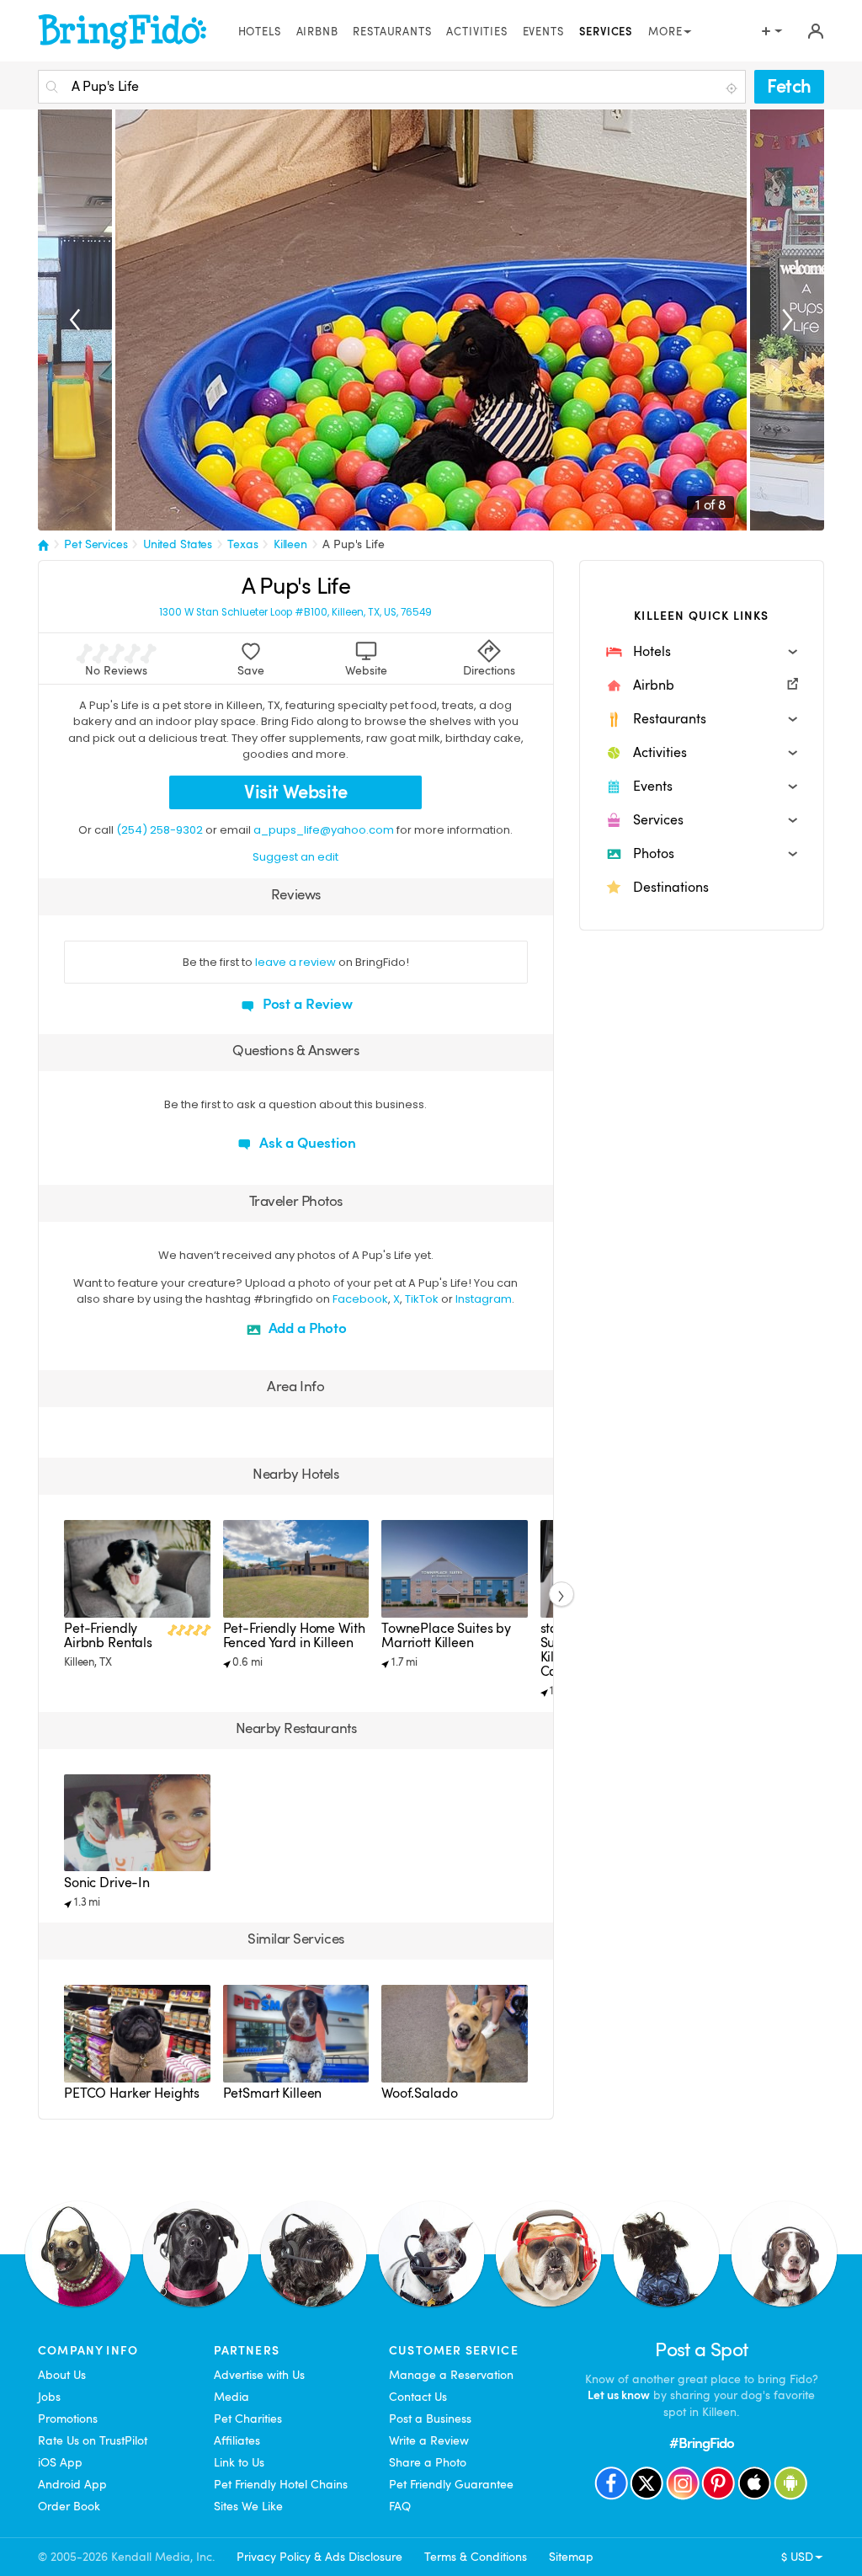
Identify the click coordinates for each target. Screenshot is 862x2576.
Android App (72, 2484)
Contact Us (418, 2397)
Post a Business (430, 2419)
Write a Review (429, 2440)
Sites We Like (248, 2506)
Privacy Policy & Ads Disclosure (319, 2557)
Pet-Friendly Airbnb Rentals (108, 1636)
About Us (62, 2375)
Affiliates (237, 2440)
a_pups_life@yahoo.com (324, 830)
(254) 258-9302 (160, 830)
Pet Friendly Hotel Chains (281, 2484)
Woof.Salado (419, 2093)
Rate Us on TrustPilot (93, 2440)
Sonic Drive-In (107, 1883)
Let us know (619, 2395)
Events (543, 32)
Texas (242, 544)
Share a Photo (428, 2462)
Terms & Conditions (476, 2557)
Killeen (290, 544)
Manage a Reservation (451, 2375)
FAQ (400, 2506)
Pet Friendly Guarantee (451, 2484)
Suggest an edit (295, 857)
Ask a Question (306, 1143)
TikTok (422, 1299)
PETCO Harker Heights (132, 2093)
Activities (476, 32)
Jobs (49, 2397)
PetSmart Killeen (273, 2093)
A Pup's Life (353, 544)
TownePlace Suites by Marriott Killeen (446, 1636)
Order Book (69, 2506)
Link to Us (239, 2462)
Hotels (260, 32)
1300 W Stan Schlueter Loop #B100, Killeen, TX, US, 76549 (295, 613)
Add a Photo (306, 1328)
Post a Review (306, 1004)
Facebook (360, 1299)
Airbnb (317, 32)
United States (178, 544)
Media (231, 2397)
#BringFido (702, 2443)
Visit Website (296, 792)
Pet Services (96, 544)
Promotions (68, 2419)
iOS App (60, 2462)
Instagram (484, 1299)
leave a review (295, 962)
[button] (702, 652)
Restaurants (392, 32)
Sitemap (571, 2557)
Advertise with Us (259, 2375)
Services (607, 32)
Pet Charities (248, 2419)
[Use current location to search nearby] (733, 88)
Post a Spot (701, 2350)
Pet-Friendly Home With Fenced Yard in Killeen (294, 1636)
